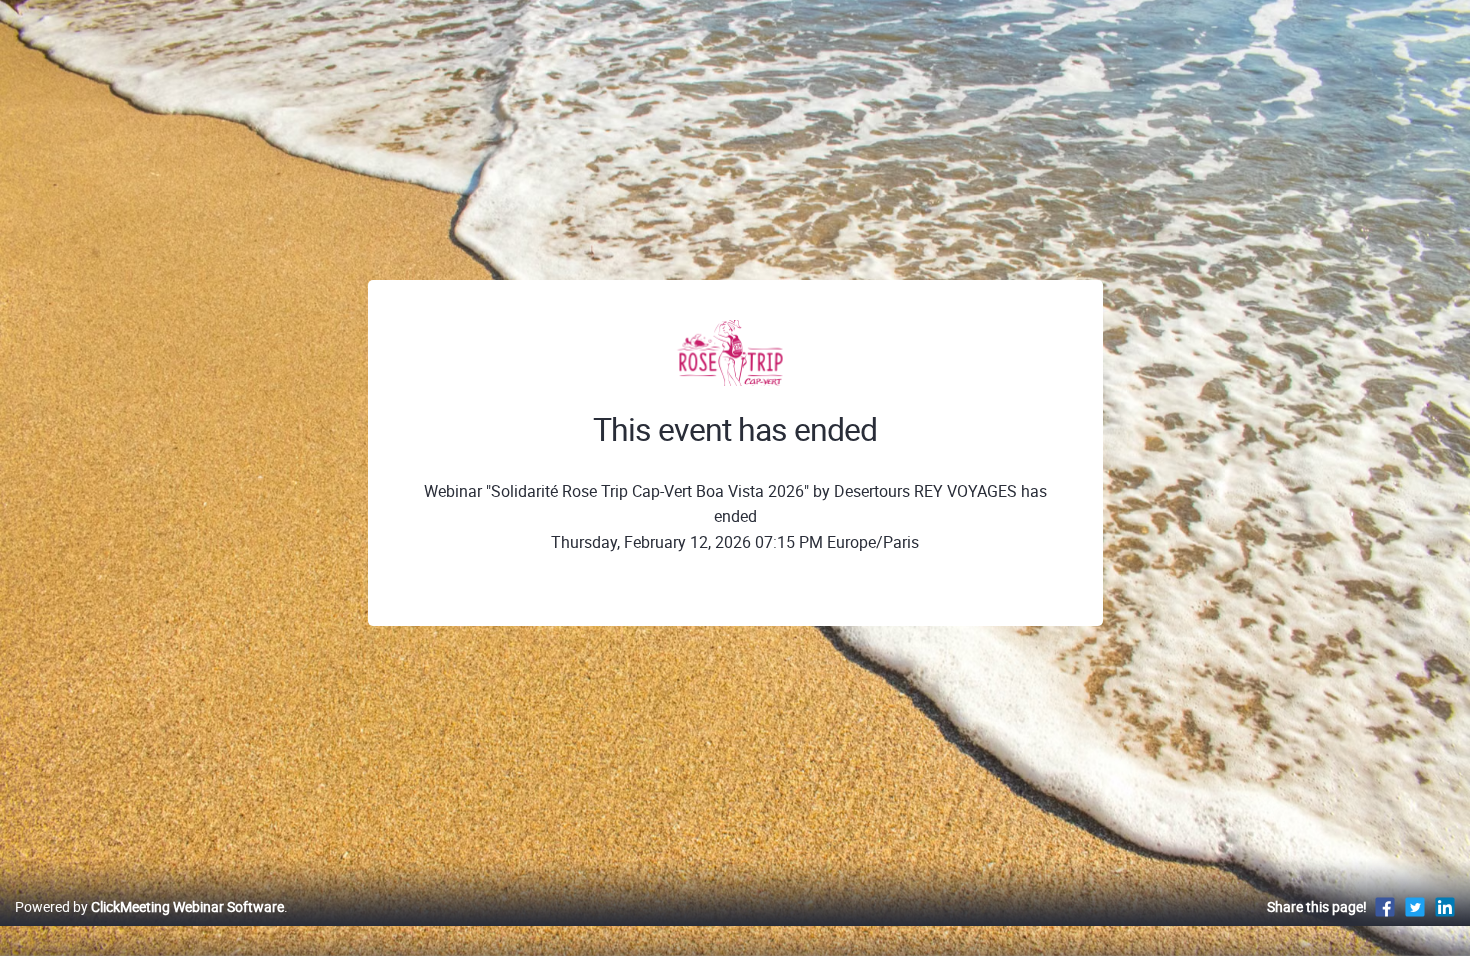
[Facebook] (1385, 906)
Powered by (149, 906)
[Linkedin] (1445, 906)
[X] (1415, 906)
